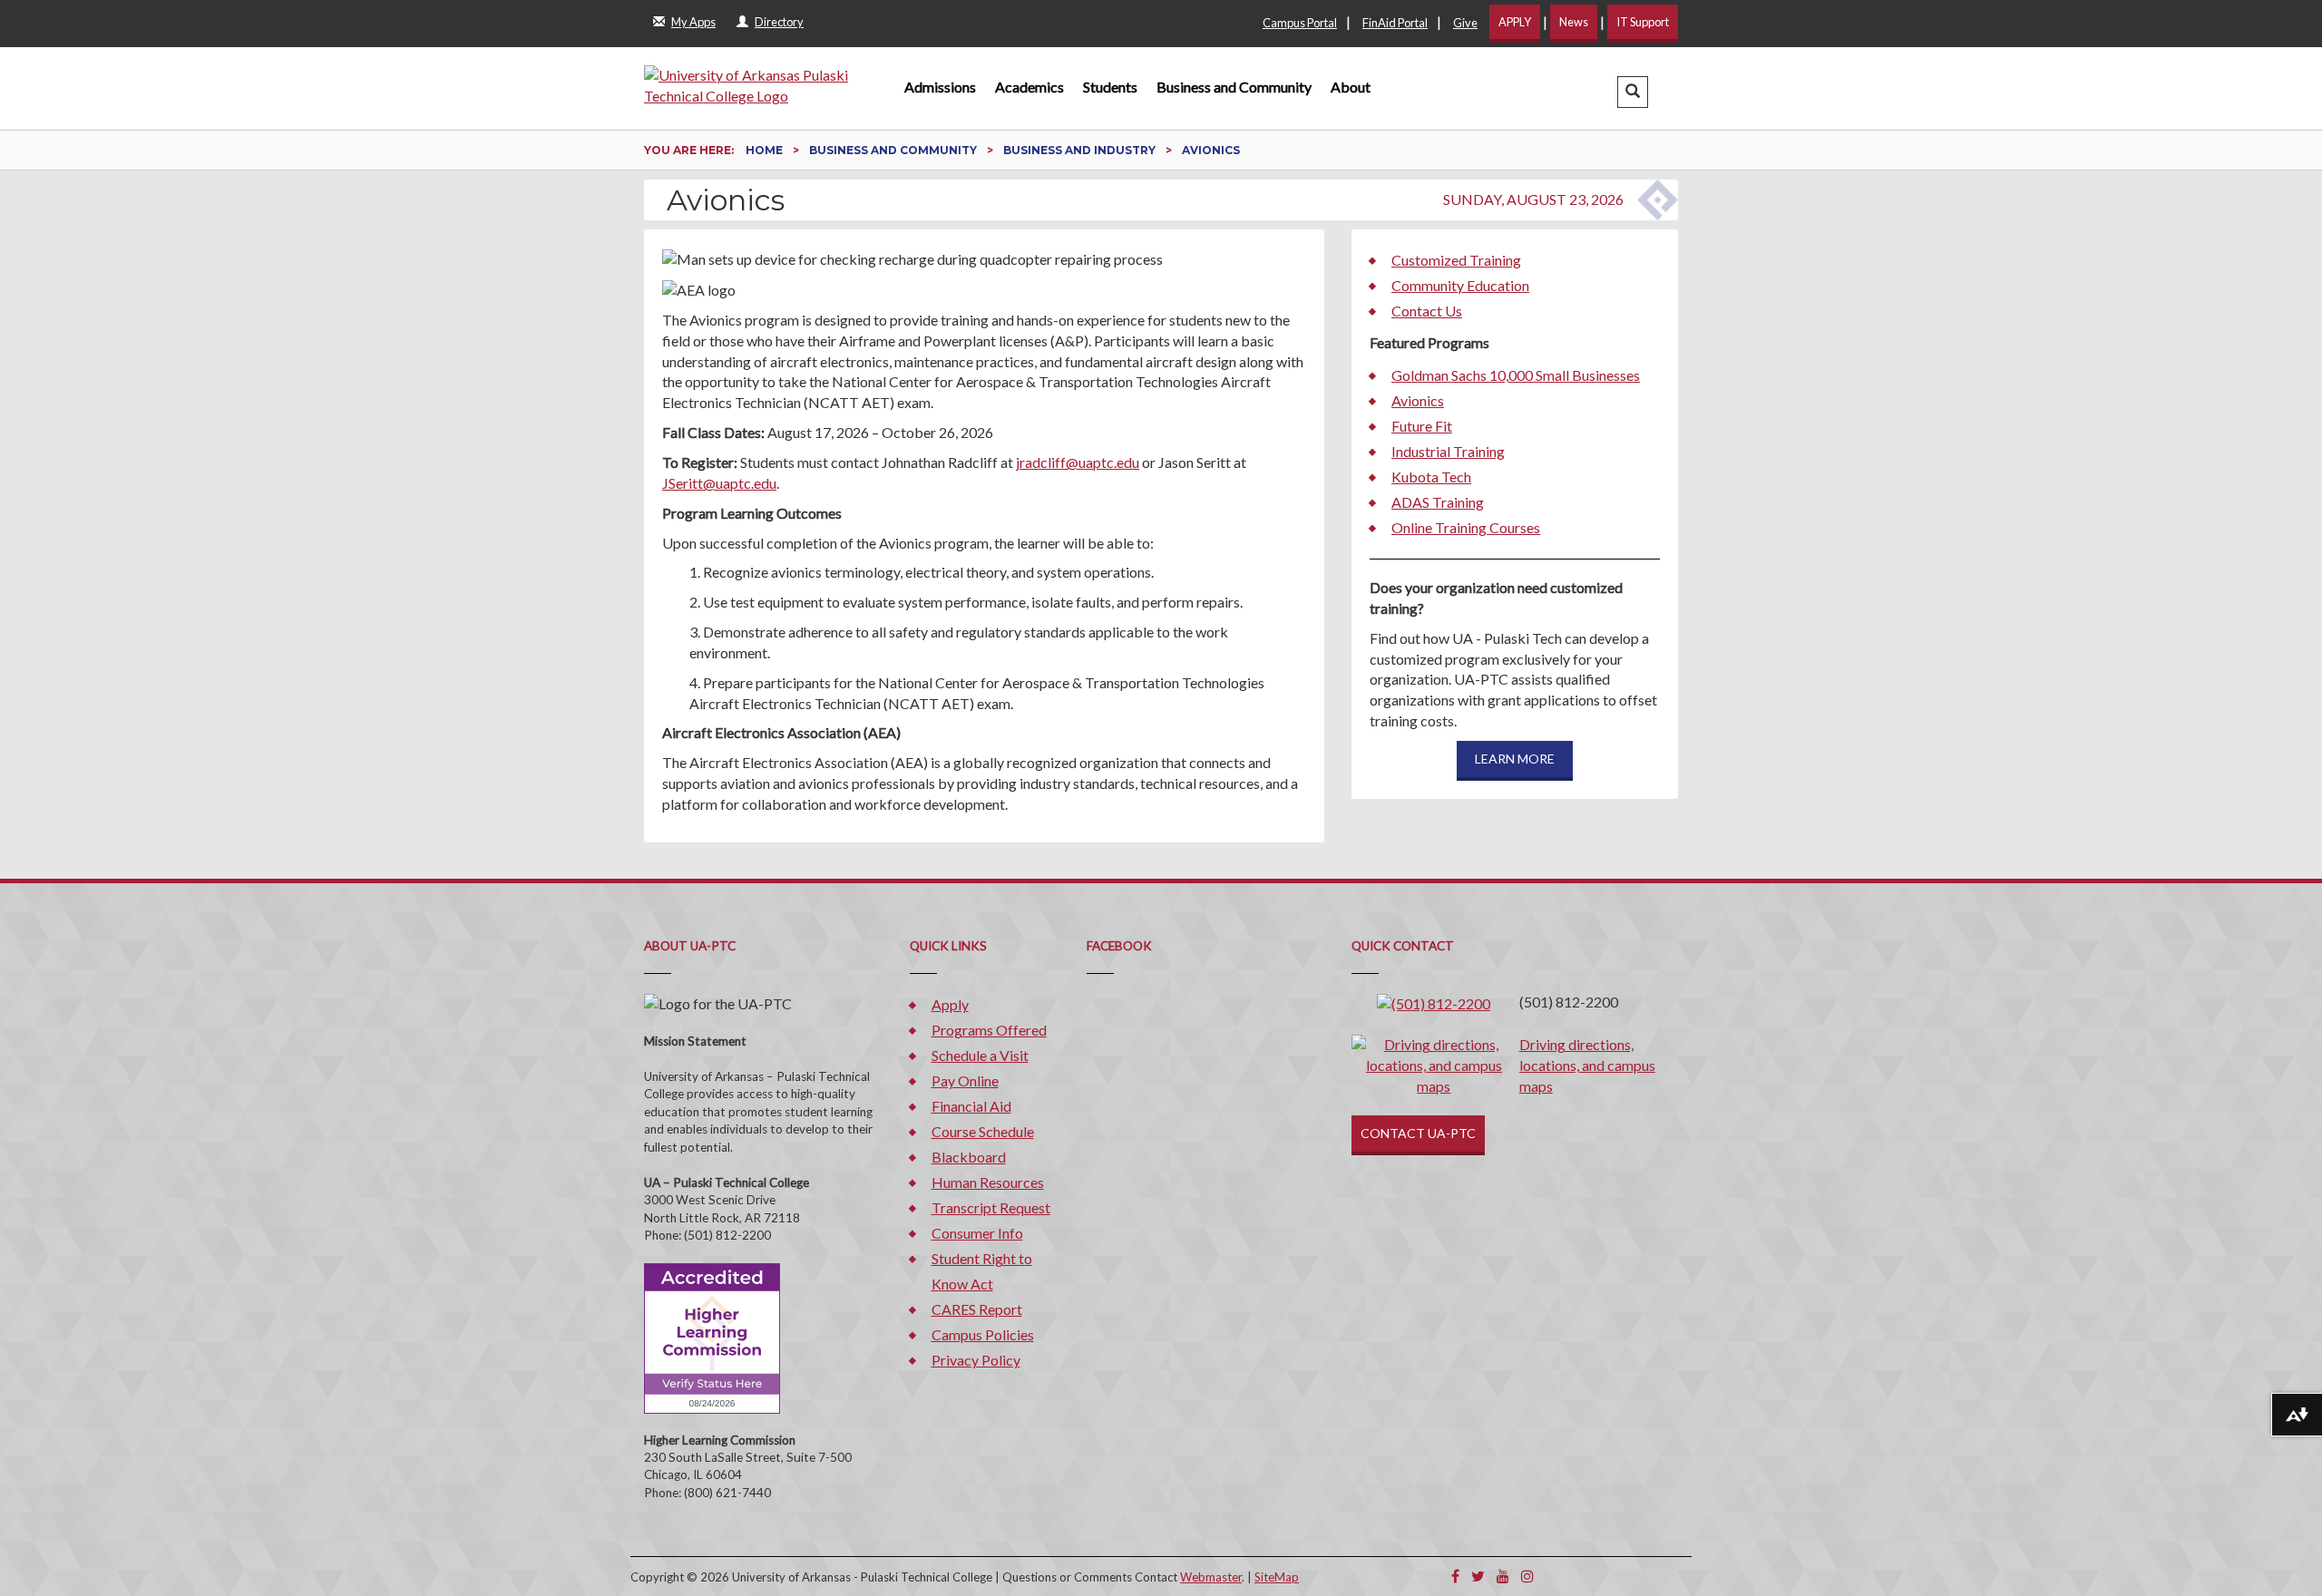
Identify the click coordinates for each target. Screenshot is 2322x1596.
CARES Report (977, 1309)
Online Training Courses (1466, 527)
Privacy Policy (976, 1360)
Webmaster (1211, 1577)
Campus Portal (1300, 23)
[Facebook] (1455, 1576)
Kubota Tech (1431, 477)
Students (1110, 87)
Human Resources (988, 1182)
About (1351, 87)
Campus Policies (983, 1334)
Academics (1029, 87)
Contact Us (1427, 311)
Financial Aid (971, 1106)
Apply (950, 1004)
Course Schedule (983, 1131)
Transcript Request (991, 1207)
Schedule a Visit (980, 1055)
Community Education (1460, 285)
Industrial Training (1448, 451)
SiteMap (1277, 1577)
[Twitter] (1478, 1576)
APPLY (1515, 22)
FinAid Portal (1395, 23)
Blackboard (969, 1157)
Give (1465, 23)
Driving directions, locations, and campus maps (1587, 1065)
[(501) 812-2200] (1434, 1002)
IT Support (1643, 22)
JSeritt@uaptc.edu (719, 483)
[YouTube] (1503, 1576)
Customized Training (1456, 260)
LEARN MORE (1515, 759)
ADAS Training (1438, 502)
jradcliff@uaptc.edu (1078, 462)
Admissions (940, 87)
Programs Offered (989, 1030)
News (1574, 22)
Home (766, 150)
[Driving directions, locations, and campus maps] (1434, 1064)
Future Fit (1422, 426)
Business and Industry (1081, 150)
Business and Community (1234, 87)
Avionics (1418, 400)
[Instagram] (1527, 1576)
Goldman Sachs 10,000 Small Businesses (1516, 375)
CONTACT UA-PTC (1418, 1133)
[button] (1633, 92)
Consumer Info (977, 1233)
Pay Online (965, 1080)
